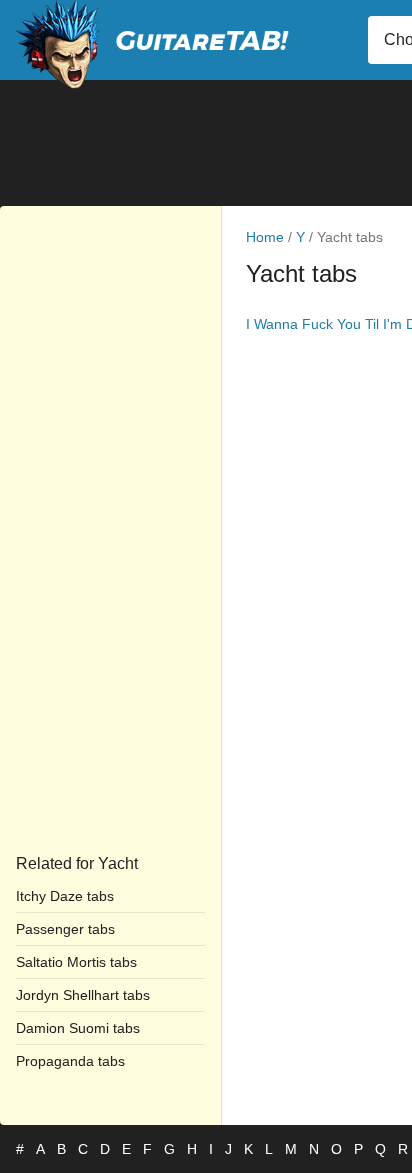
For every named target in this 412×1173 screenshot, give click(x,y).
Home (265, 237)
